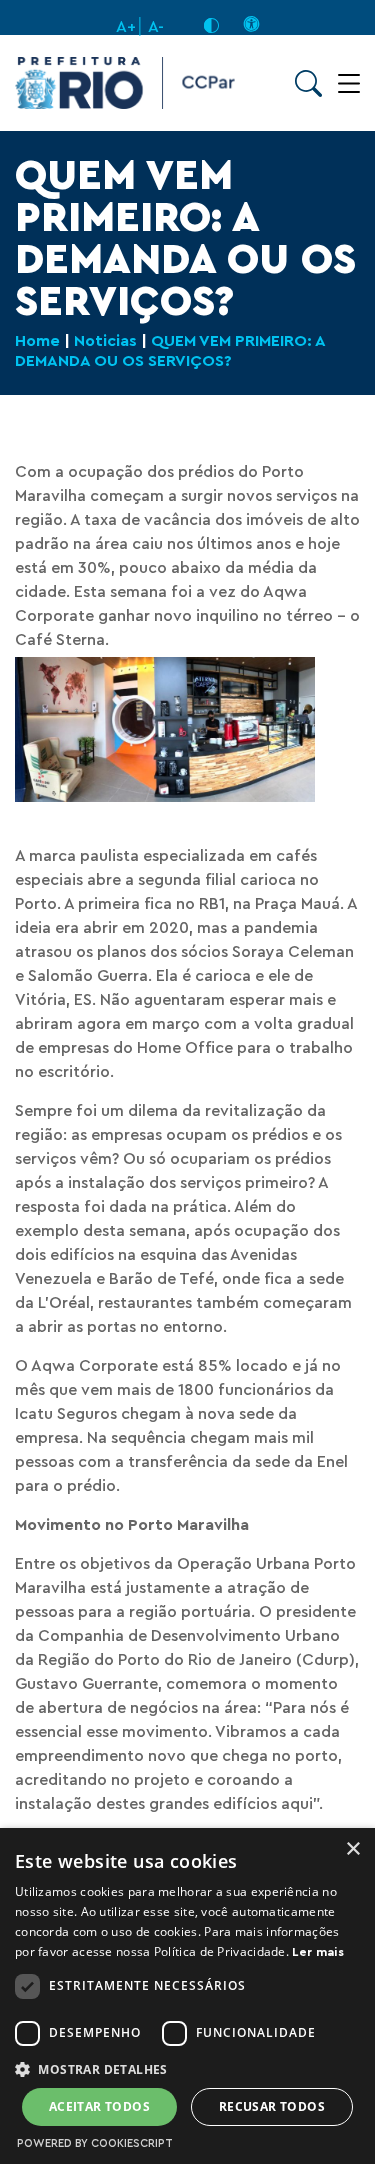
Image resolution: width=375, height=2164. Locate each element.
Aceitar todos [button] (99, 2106)
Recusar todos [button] (272, 2106)
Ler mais (317, 1952)
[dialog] (187, 1996)
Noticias (105, 341)
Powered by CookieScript (95, 2143)
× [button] (352, 1849)
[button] (187, 2068)
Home (37, 341)
